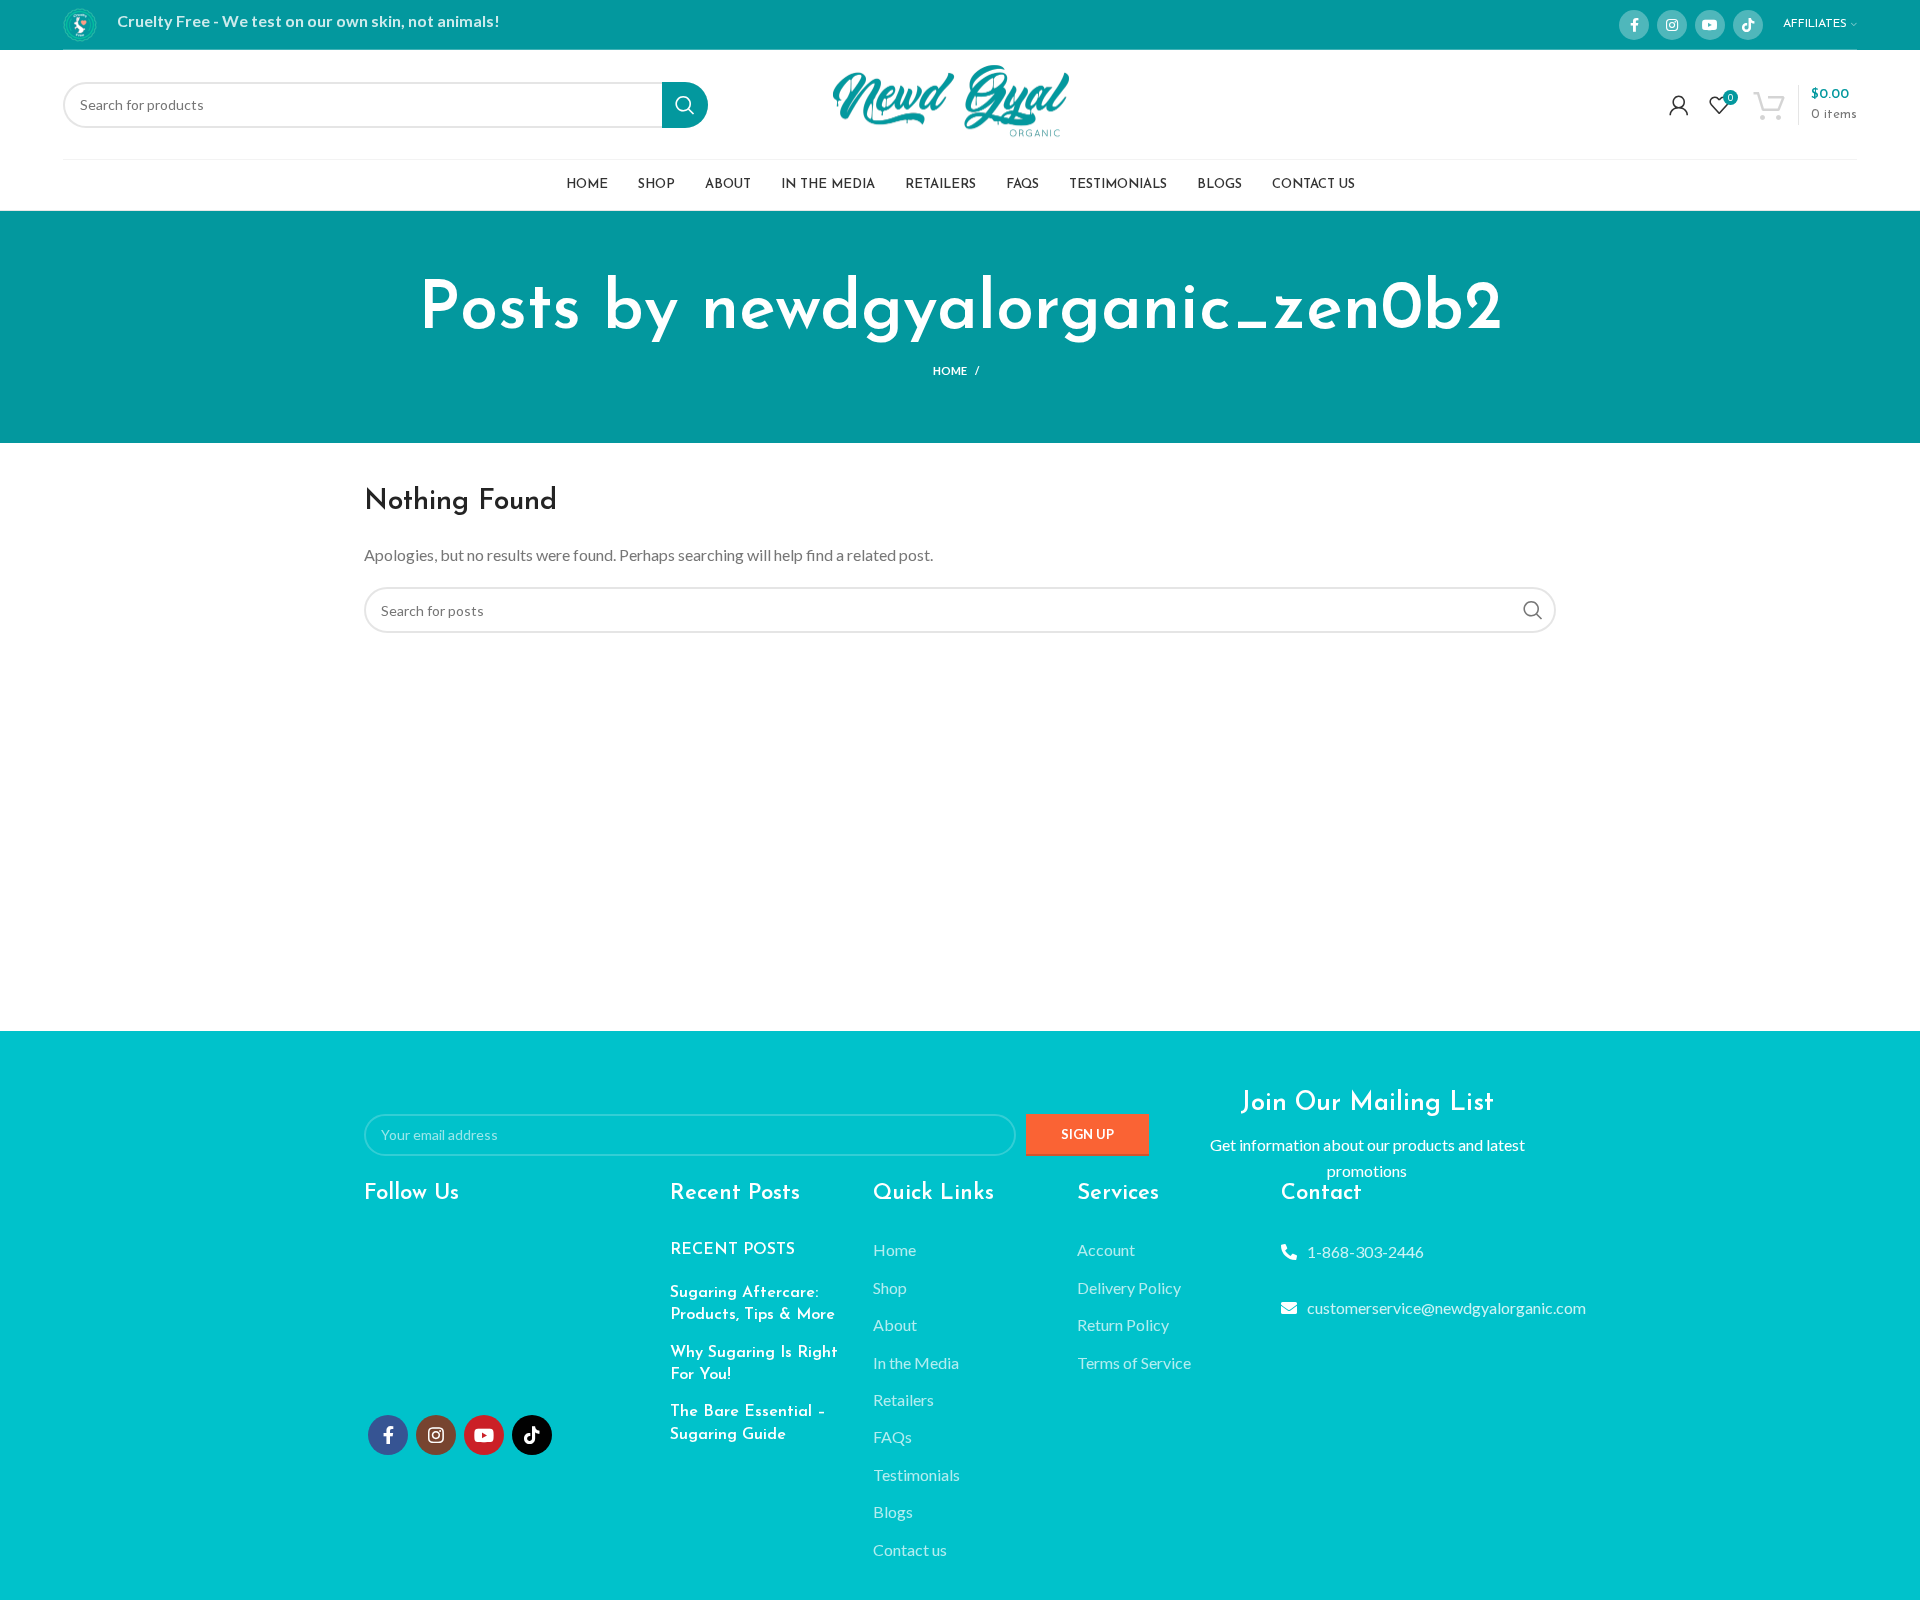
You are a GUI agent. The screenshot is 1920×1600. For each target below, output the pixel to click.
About (895, 1324)
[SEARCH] (685, 105)
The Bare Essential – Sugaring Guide (748, 1423)
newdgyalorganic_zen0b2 (1102, 311)
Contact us (910, 1549)
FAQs (892, 1436)
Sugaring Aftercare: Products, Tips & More (752, 1304)
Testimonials (916, 1474)
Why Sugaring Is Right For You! (754, 1364)
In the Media (916, 1362)
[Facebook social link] (1634, 25)
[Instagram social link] (1672, 25)
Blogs (893, 1511)
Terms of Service (1134, 1362)
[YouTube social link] (1710, 25)
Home (950, 370)
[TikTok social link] (1748, 25)
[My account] (1679, 105)
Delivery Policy (1129, 1287)
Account (1106, 1249)
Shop (890, 1287)
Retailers (903, 1399)
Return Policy (1123, 1324)
